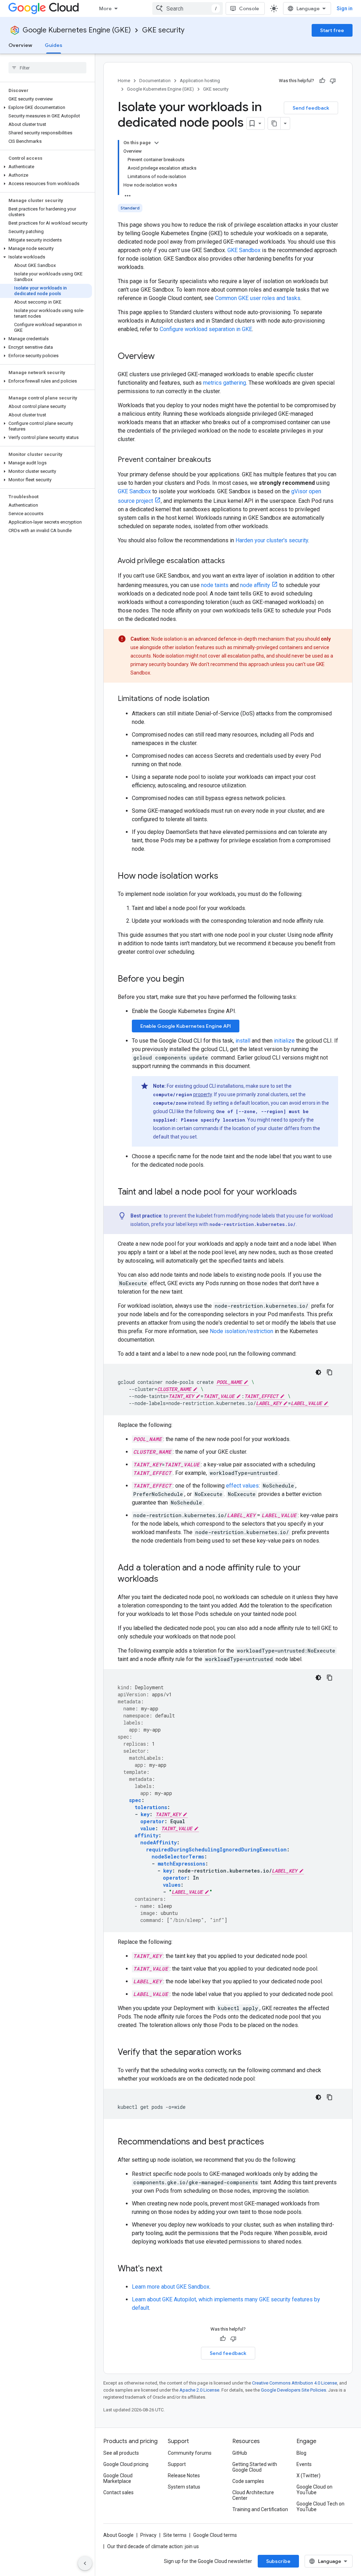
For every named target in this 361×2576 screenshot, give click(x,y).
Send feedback (311, 108)
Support (177, 2464)
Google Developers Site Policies (293, 2390)
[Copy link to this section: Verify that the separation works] (249, 2053)
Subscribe (278, 2561)
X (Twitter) (308, 2476)
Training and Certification (260, 2509)
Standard (130, 208)
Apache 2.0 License (199, 2390)
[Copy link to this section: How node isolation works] (225, 877)
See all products (121, 2453)
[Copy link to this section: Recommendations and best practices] (271, 2142)
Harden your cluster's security (272, 540)
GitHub (240, 2453)
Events (304, 2464)
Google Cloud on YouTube (314, 2490)
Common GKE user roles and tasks (258, 298)
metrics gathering (225, 383)
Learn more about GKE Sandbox (171, 2287)
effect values (242, 1486)
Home (124, 81)
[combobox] (188, 8)
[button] (46, 108)
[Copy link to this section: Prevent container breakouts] (218, 460)
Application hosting (200, 81)
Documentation (155, 81)
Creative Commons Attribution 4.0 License (295, 2383)
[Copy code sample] (330, 1372)
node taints (215, 585)
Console (249, 8)
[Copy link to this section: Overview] (162, 357)
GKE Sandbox (244, 250)
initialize (284, 1041)
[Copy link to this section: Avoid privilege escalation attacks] (232, 561)
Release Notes (184, 2476)
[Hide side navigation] (85, 2563)
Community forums (190, 2453)
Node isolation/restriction (241, 1331)
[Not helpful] (333, 81)
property (203, 1094)
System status (184, 2487)
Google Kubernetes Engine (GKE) (77, 30)
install (243, 1041)
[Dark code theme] (318, 1372)
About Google (118, 2535)
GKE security (163, 30)
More (105, 8)
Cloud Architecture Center (253, 2495)
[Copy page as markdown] (274, 123)
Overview (20, 45)
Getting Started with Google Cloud (255, 2467)
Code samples (248, 2481)
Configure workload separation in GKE (206, 329)
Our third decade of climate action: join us (153, 2546)
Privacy (148, 2535)
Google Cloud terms (215, 2535)
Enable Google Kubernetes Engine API (186, 1026)
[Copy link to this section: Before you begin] (191, 979)
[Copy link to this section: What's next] (170, 2269)
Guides (54, 45)
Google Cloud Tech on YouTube (320, 2507)
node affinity (255, 585)
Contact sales (118, 2492)
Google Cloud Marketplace (118, 2478)
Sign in (345, 8)
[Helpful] (322, 81)
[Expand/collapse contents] (157, 143)
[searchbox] (47, 68)
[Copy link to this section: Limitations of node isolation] (216, 699)
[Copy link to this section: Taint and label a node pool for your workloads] (304, 1192)
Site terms (175, 2535)
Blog (301, 2453)
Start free (332, 30)
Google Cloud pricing (126, 2464)
